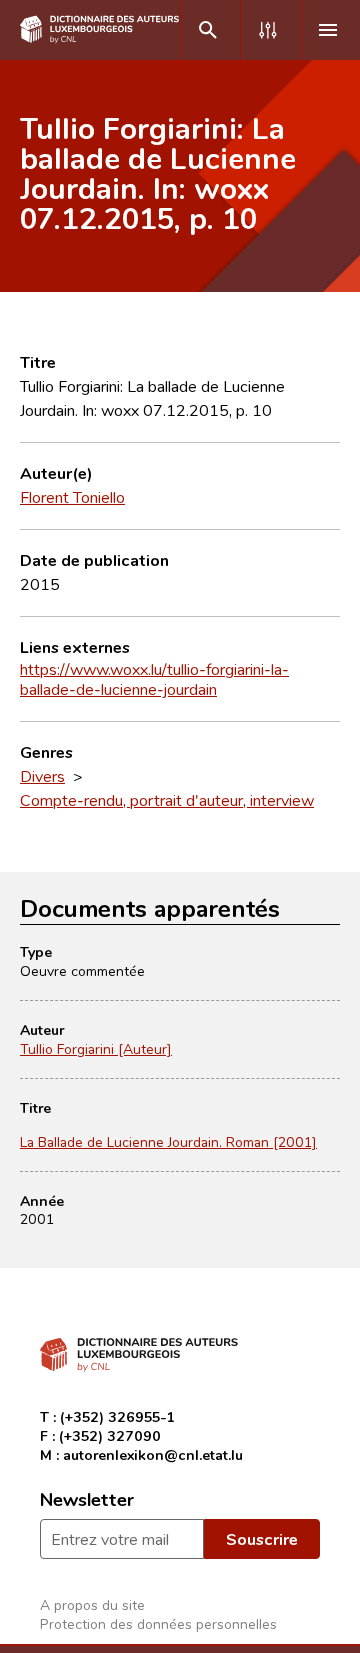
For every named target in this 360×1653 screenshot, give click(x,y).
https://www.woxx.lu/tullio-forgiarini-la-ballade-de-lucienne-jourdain (154, 679)
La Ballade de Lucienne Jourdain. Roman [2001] (168, 1141)
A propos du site (92, 1604)
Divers (42, 776)
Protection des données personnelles (158, 1623)
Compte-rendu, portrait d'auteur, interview (167, 800)
